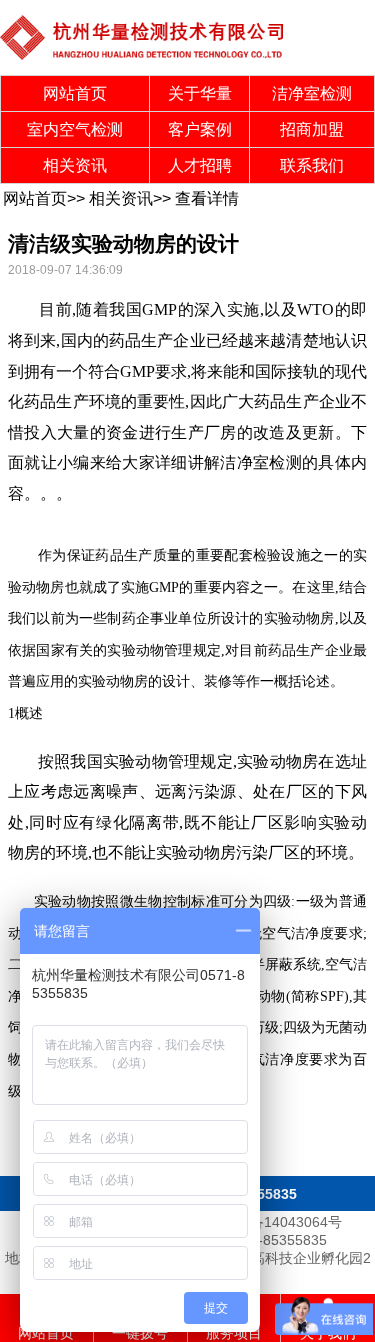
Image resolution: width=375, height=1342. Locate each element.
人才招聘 (200, 165)
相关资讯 (75, 165)
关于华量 (200, 93)
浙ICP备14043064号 (277, 1222)
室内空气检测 (75, 129)
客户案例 (200, 129)
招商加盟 (312, 129)
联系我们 (312, 165)
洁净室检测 (312, 93)
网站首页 (75, 93)
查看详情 (207, 198)
